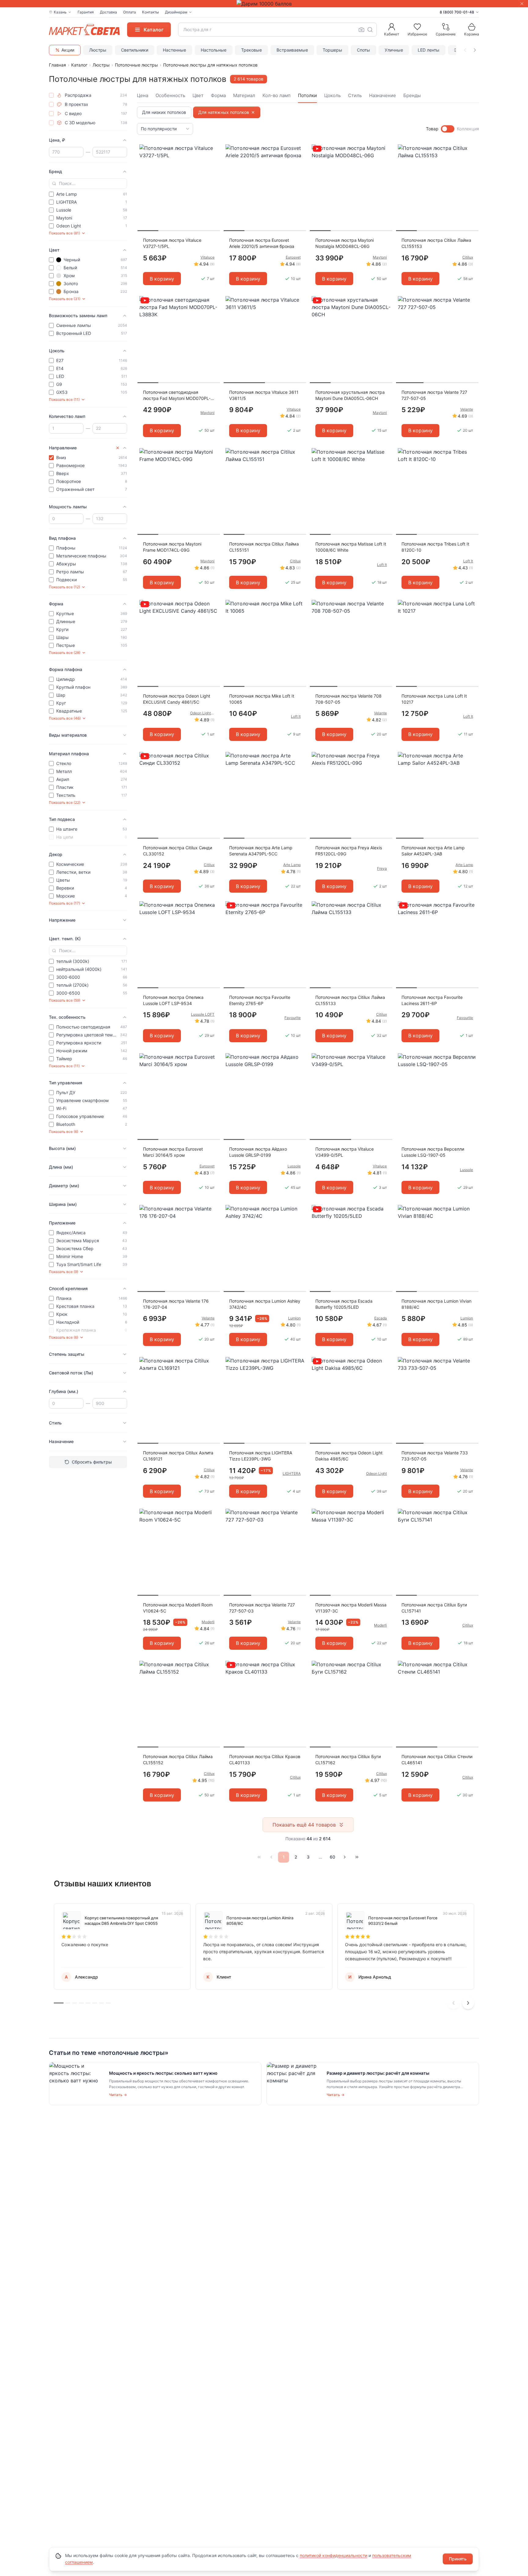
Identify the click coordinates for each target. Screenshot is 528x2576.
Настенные (174, 50)
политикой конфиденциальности (334, 2555)
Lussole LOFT (203, 1014)
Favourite (293, 1018)
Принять (458, 2559)
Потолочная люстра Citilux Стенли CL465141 (437, 1760)
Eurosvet (293, 257)
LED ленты (429, 50)
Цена (143, 95)
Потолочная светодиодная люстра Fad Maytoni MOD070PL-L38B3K (177, 395)
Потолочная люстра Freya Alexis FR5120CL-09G (349, 851)
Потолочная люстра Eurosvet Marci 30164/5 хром (173, 1152)
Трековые (251, 50)
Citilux (468, 257)
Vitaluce (207, 257)
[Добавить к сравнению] (213, 161)
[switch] (448, 129)
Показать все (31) (65, 299)
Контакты (150, 12)
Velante (467, 409)
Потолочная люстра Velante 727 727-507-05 (434, 395)
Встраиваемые (292, 50)
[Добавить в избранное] (213, 149)
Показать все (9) (64, 1272)
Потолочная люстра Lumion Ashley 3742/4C (265, 1304)
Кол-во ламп (277, 95)
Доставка (108, 12)
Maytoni (380, 257)
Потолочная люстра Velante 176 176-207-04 (176, 1304)
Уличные (394, 50)
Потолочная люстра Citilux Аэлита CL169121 (178, 1456)
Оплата (130, 12)
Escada (381, 1318)
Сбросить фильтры (92, 1462)
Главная (57, 65)
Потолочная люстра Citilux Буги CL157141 (434, 1608)
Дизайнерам (176, 12)
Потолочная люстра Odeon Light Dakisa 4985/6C (349, 1456)
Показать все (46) (65, 718)
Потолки (307, 95)
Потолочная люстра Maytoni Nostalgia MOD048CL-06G (345, 243)
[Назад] (271, 1857)
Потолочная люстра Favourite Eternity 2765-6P (260, 1000)
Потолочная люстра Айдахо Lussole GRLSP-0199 (258, 1152)
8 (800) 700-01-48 (457, 12)
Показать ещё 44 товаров (304, 1825)
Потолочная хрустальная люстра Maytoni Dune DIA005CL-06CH (350, 395)
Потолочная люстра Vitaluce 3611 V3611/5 (264, 395)
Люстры (98, 50)
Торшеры (332, 50)
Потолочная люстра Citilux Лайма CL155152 (178, 1760)
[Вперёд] (345, 1857)
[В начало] (259, 1857)
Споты (363, 50)
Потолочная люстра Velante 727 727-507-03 (262, 1608)
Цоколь (332, 95)
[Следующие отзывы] (468, 2003)
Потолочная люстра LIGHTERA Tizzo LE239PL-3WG (261, 1456)
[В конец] (357, 1857)
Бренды (412, 95)
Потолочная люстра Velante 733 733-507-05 (435, 1456)
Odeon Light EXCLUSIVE (202, 713)
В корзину (162, 279)
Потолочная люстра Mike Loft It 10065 (262, 699)
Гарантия (86, 12)
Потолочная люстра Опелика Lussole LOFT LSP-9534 (173, 1000)
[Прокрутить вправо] (475, 50)
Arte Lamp (292, 865)
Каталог (79, 65)
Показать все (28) (65, 653)
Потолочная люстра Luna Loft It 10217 (434, 699)
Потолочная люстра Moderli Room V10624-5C (178, 1608)
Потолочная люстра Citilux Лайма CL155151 (264, 547)
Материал (244, 95)
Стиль (355, 95)
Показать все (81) (64, 233)
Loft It (382, 565)
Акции (68, 50)
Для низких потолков (164, 112)
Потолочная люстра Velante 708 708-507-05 (348, 699)
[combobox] (277, 30)
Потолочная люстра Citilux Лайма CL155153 (436, 243)
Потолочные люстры (136, 65)
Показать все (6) (64, 1132)
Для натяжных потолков (224, 112)
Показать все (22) (65, 802)
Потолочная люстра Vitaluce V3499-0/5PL (345, 1152)
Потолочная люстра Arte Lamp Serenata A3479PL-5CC (261, 851)
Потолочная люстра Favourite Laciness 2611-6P (432, 1000)
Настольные (214, 50)
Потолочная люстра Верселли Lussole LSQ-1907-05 (433, 1152)
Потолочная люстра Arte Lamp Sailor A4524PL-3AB (433, 851)
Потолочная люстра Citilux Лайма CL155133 (350, 1000)
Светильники (135, 50)
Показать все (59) (65, 1000)
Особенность (170, 95)
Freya (382, 868)
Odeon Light (376, 1473)
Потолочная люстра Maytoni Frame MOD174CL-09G (172, 547)
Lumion (294, 1318)
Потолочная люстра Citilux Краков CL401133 (265, 1760)
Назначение (383, 95)
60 (332, 1857)
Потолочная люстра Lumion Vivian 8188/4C (436, 1304)
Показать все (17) (64, 903)
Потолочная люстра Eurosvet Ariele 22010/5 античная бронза (262, 243)
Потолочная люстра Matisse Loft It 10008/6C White (351, 547)
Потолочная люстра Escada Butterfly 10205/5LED (344, 1304)
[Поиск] (370, 30)
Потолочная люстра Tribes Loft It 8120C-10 (435, 547)
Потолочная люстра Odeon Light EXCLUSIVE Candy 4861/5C (177, 699)
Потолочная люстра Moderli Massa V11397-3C (351, 1608)
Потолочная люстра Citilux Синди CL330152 (178, 851)
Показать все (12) (64, 587)
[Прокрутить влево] (465, 50)
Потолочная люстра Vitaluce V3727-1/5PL (172, 243)
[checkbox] (51, 95)
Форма (218, 95)
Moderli (208, 1622)
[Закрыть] (522, 4)
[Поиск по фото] (361, 30)
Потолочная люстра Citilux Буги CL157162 (348, 1760)
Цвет (198, 95)
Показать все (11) (64, 399)
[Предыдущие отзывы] (453, 2003)
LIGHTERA (292, 1473)
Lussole (294, 1166)
